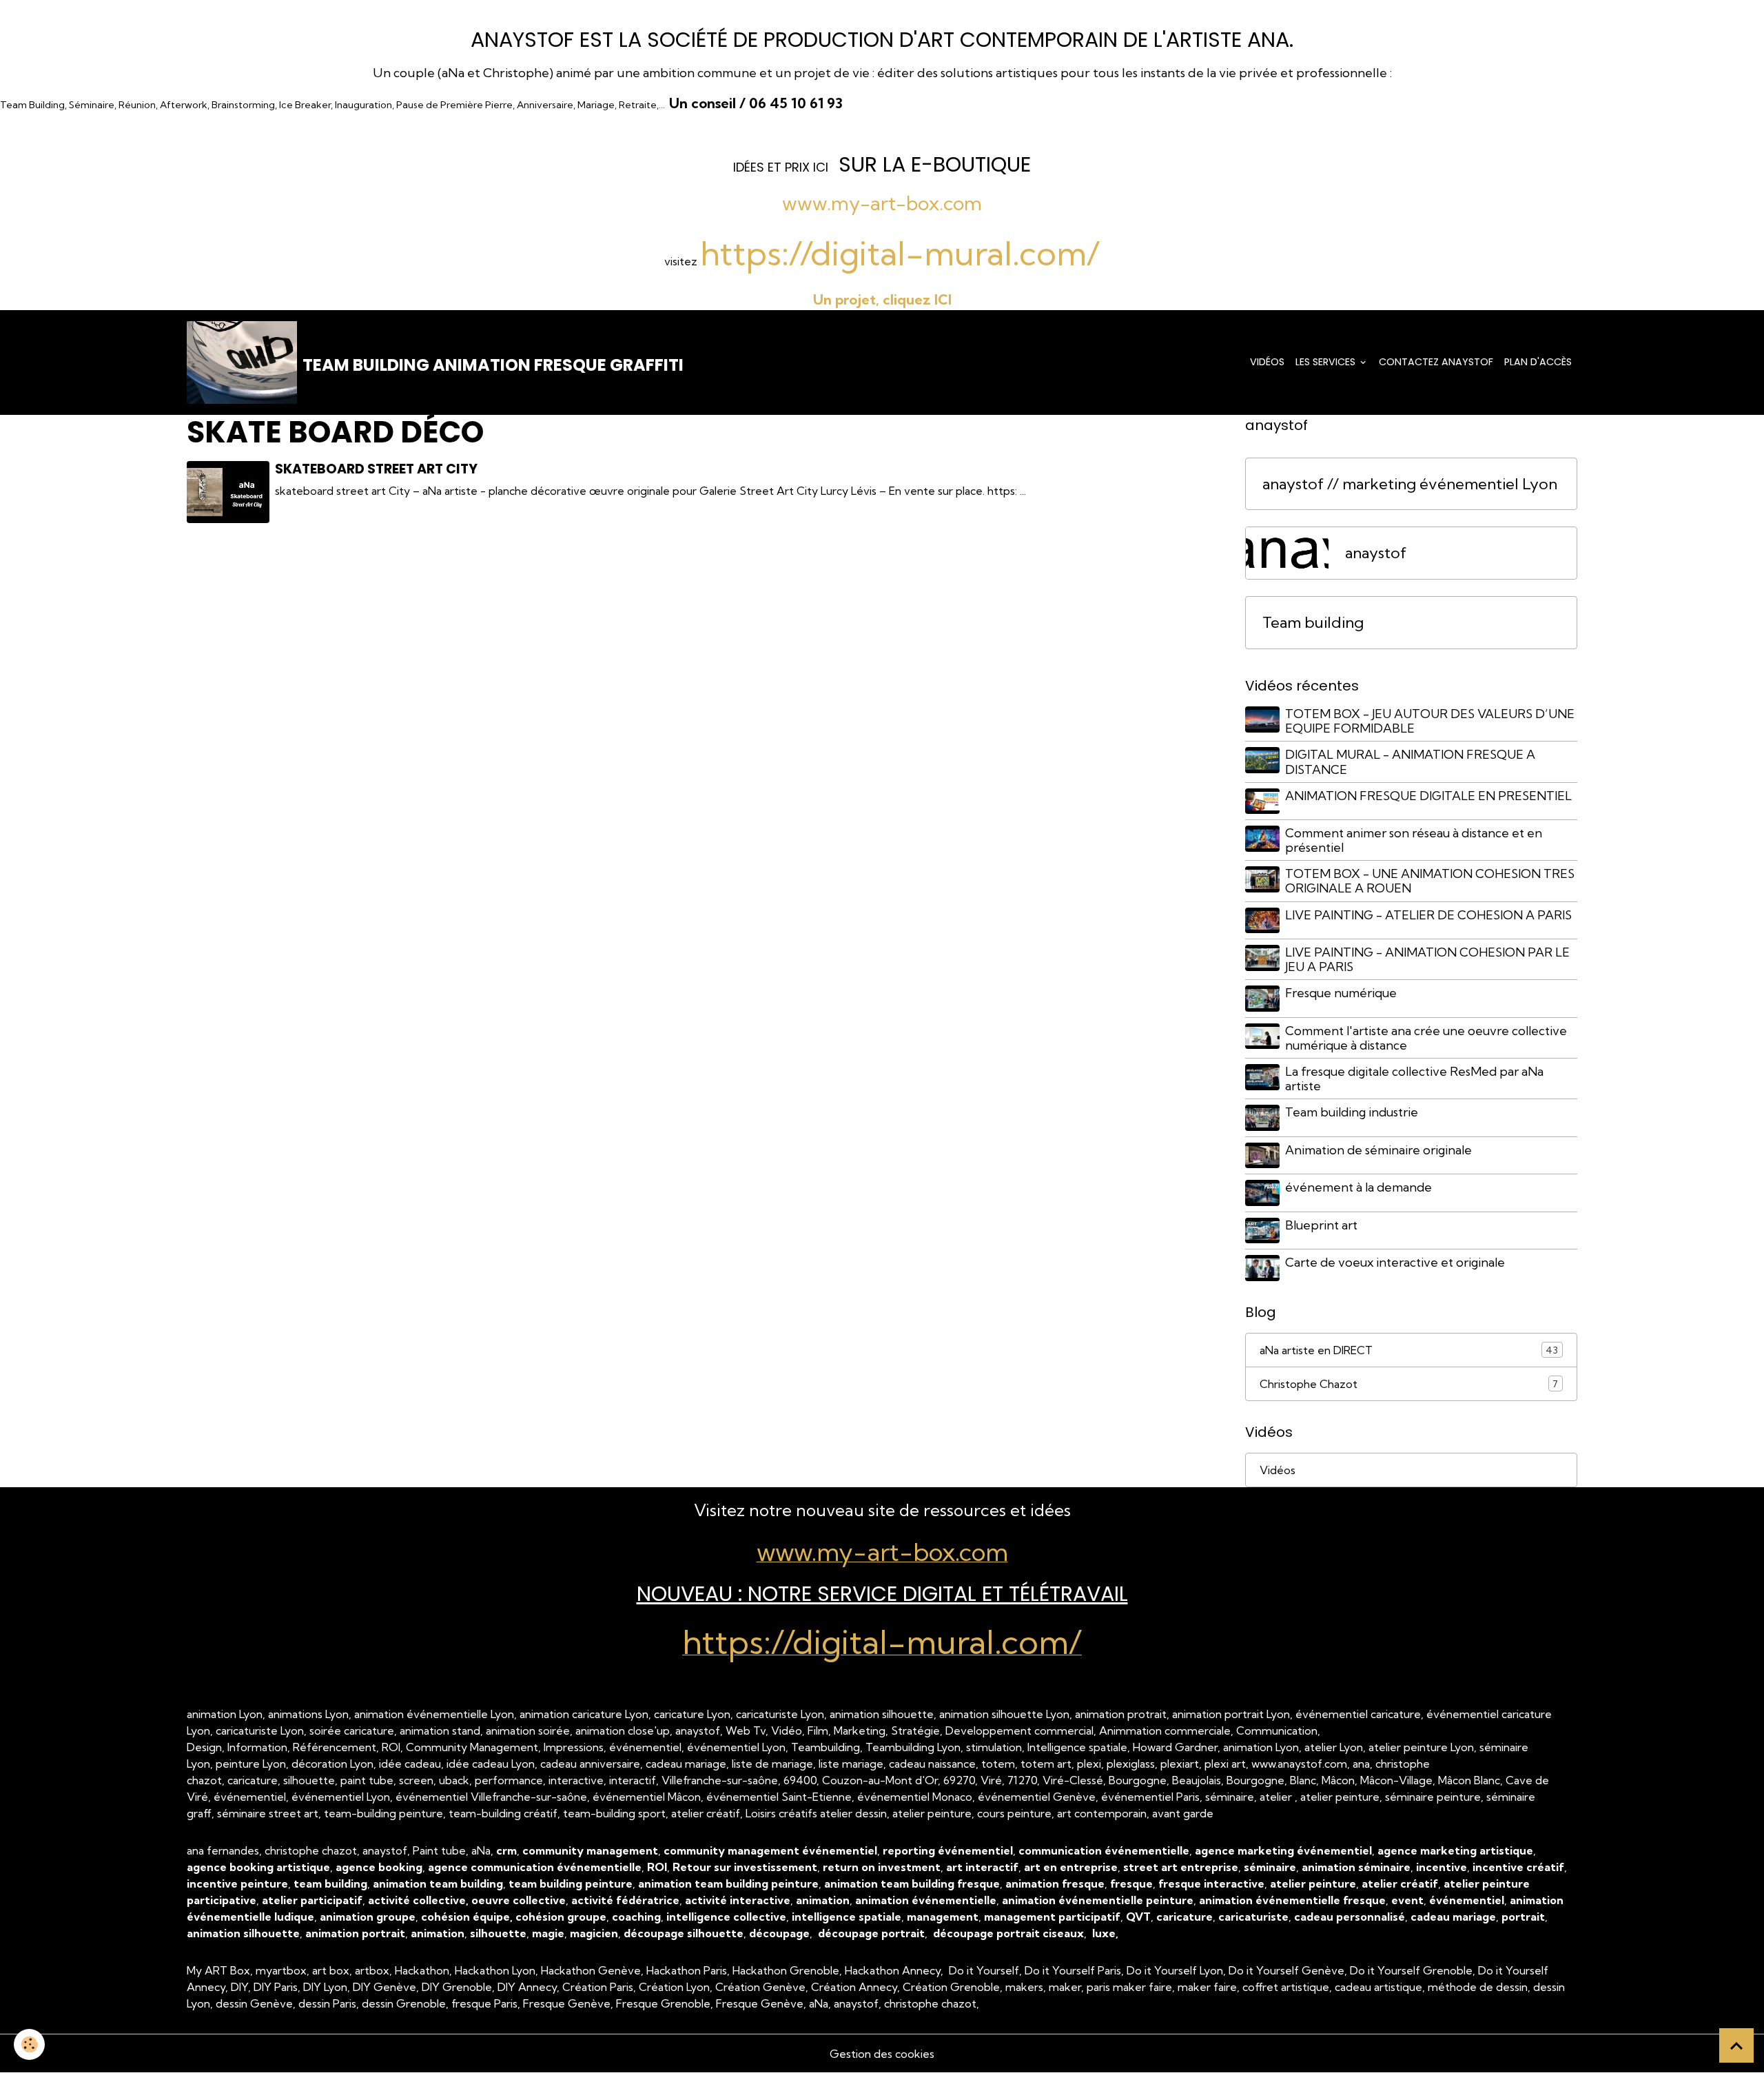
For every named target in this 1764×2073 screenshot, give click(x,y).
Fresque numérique (1341, 993)
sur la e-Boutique (935, 164)
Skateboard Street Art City (376, 469)
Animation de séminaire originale (1378, 1150)
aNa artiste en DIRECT (1409, 1350)
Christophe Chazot (1409, 1384)
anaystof (1376, 553)
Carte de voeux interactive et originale (1395, 1262)
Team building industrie (1352, 1112)
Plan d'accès (1538, 362)
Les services (1327, 362)
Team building (1313, 623)
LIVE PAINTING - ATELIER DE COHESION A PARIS (1428, 915)
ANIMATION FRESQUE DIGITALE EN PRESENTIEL (1428, 796)
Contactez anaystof (1436, 362)
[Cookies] (29, 2044)
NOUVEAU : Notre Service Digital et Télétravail (882, 1594)
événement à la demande (1358, 1187)
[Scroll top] (1736, 2045)
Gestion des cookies (882, 2054)
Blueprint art (1321, 1225)
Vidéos (1267, 362)
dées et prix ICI (782, 167)
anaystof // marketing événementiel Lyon (1410, 484)
